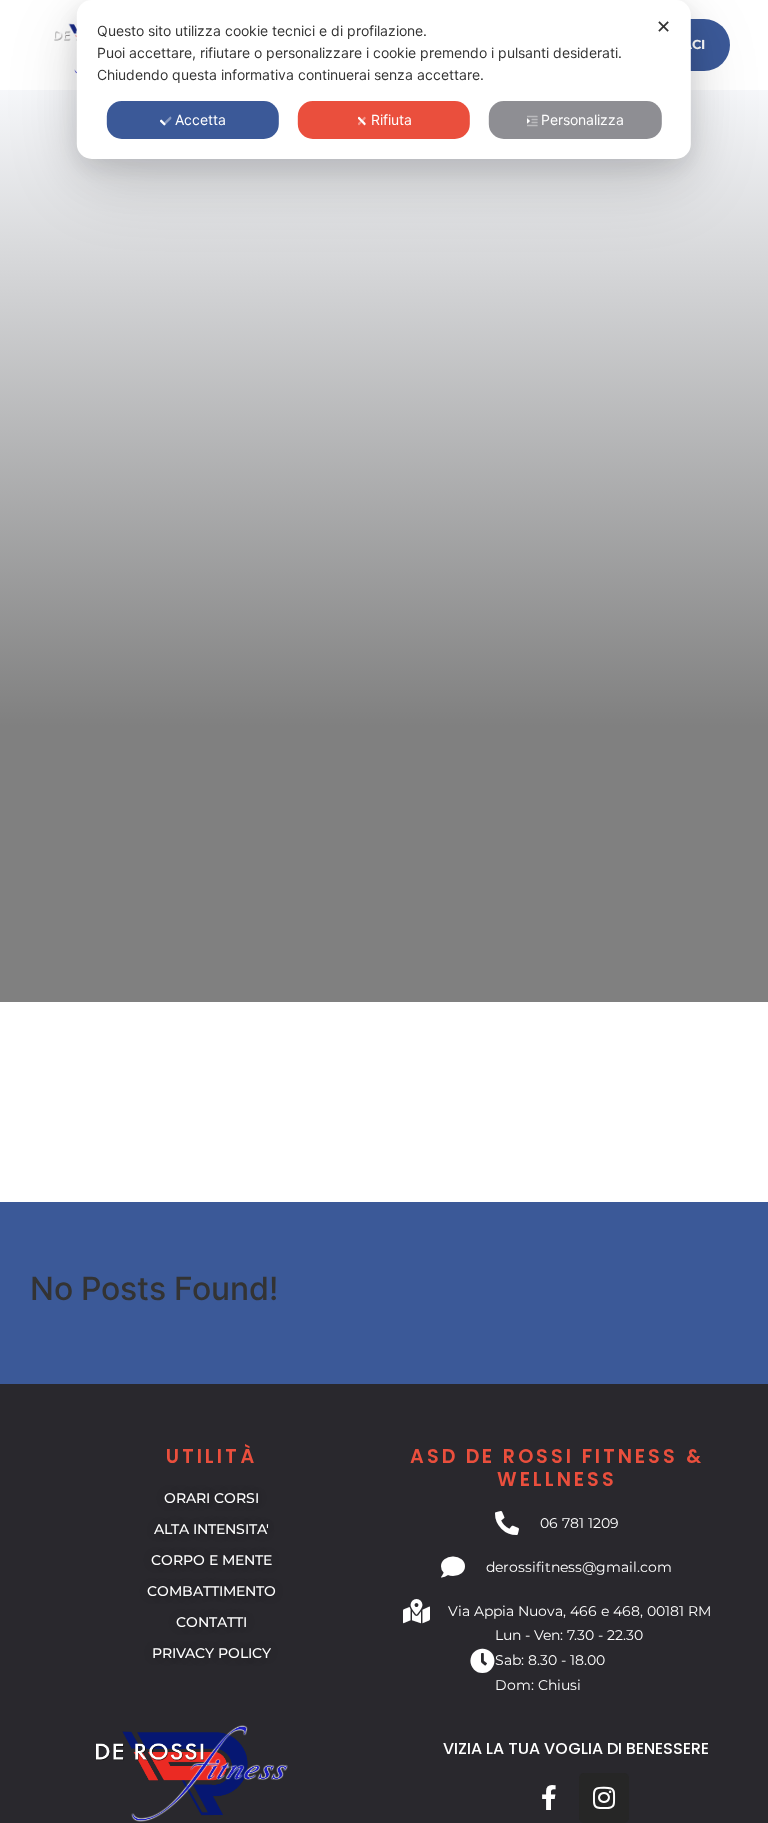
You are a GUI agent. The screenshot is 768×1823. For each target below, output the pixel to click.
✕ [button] (663, 26)
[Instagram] (604, 1798)
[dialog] (384, 79)
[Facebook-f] (549, 1798)
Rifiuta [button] (391, 119)
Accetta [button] (200, 119)
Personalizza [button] (582, 119)
